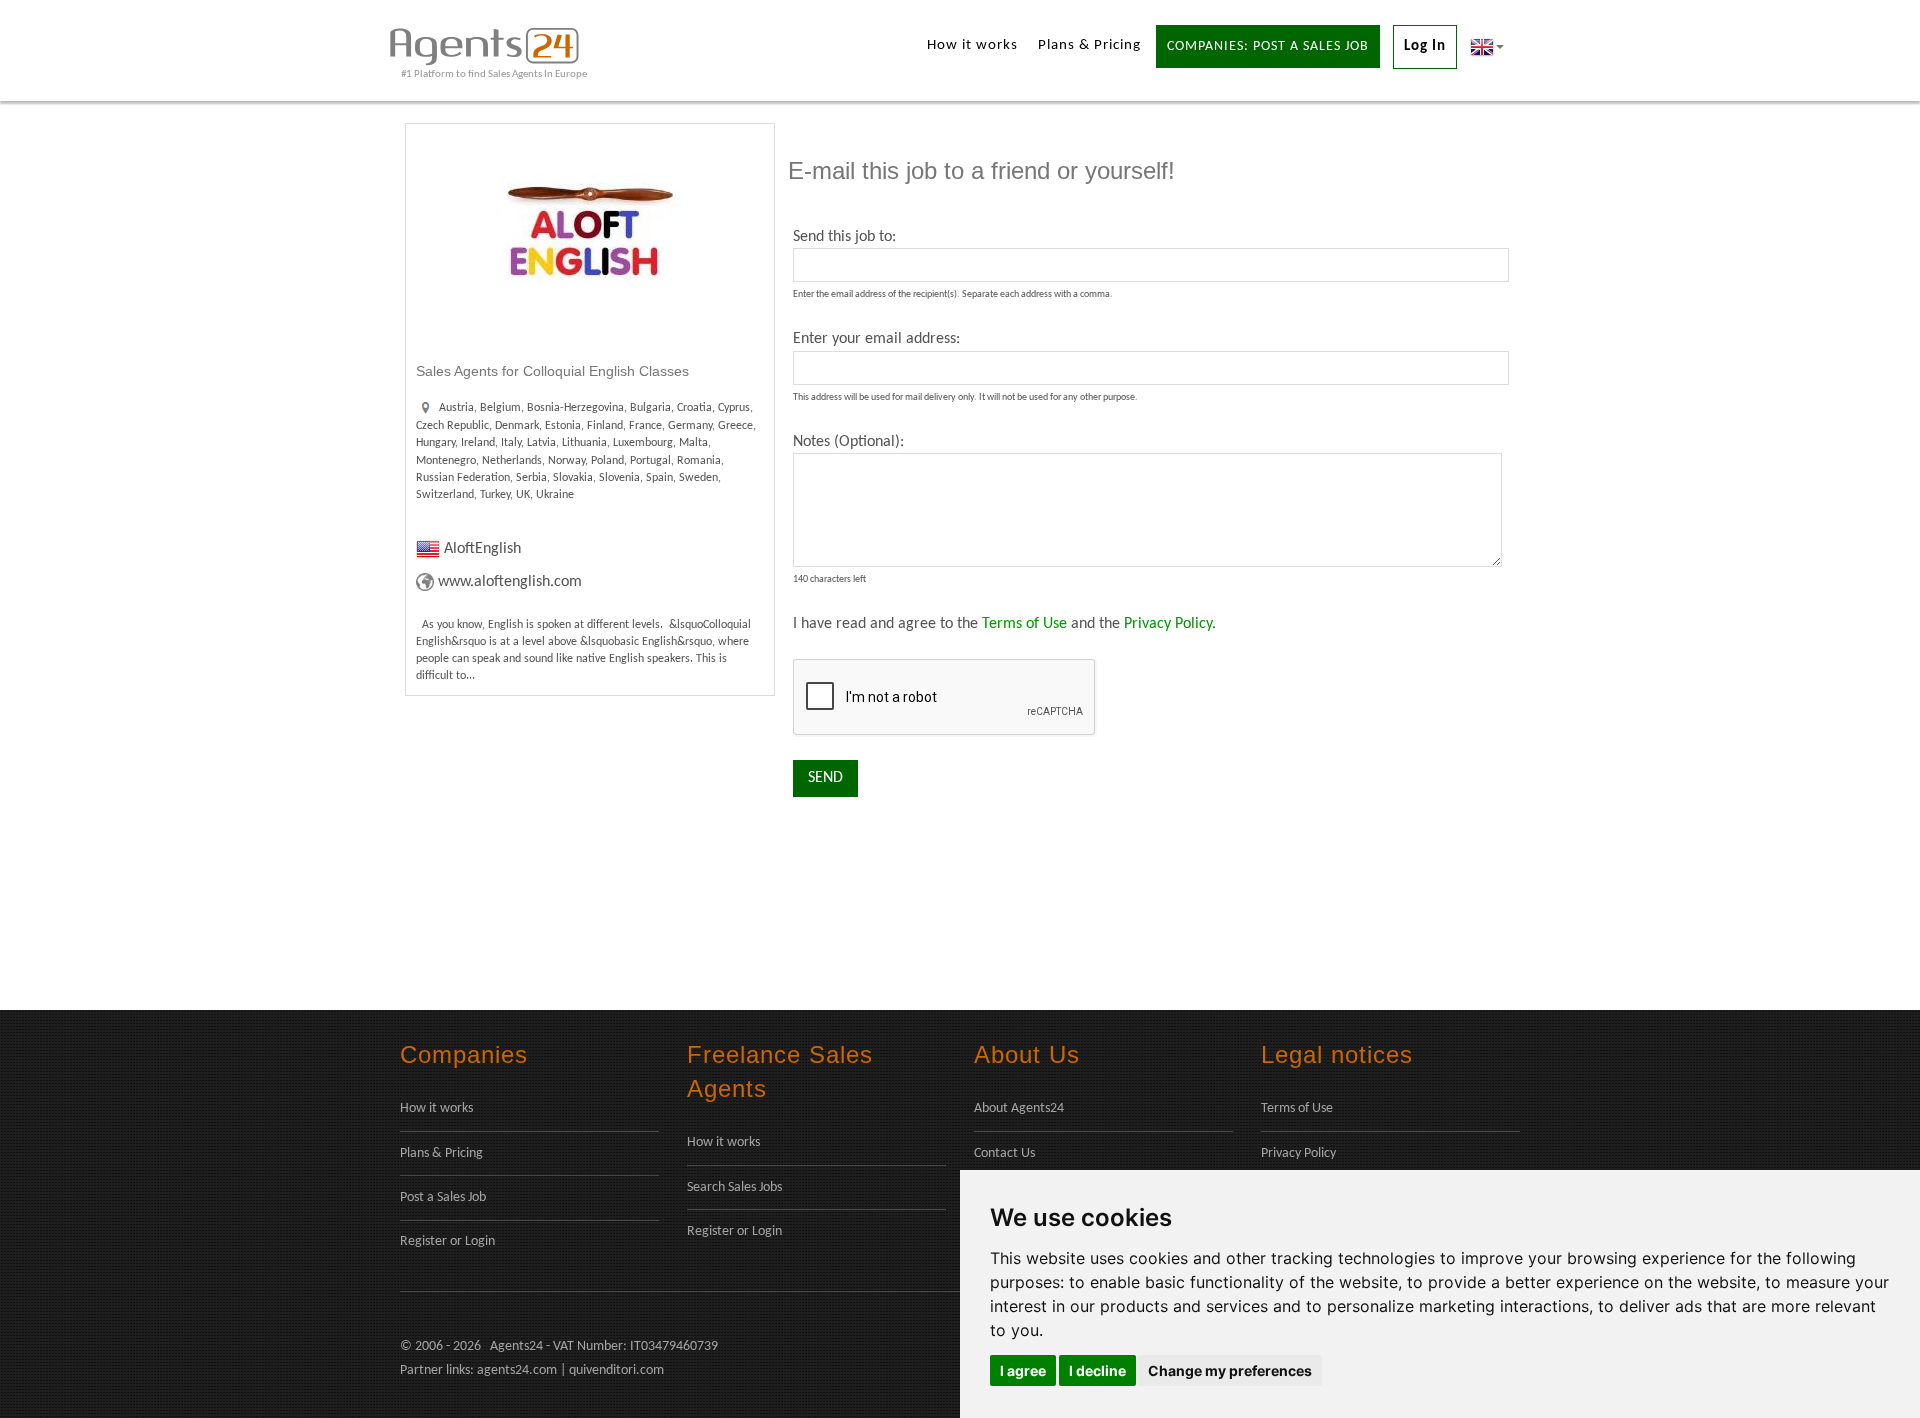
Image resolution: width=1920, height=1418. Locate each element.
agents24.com (517, 1370)
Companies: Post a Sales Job (1268, 46)
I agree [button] (1023, 1370)
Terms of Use (1024, 624)
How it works (972, 45)
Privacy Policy (1168, 624)
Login (480, 1241)
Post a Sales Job (443, 1197)
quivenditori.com (616, 1370)
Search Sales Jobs (734, 1187)
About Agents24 (1019, 1108)
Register (423, 1241)
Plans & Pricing (1089, 45)
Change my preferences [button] (1230, 1370)
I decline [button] (1097, 1370)
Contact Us (1004, 1153)
